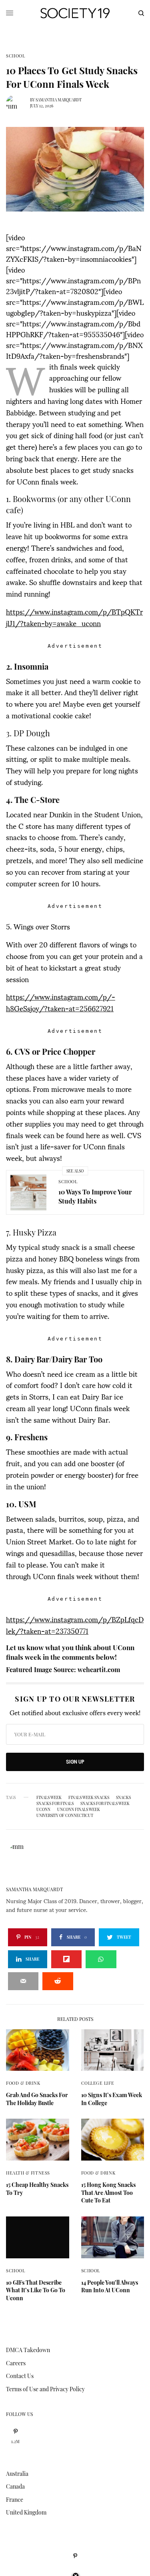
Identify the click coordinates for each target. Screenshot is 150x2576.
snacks (123, 1797)
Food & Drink (23, 2083)
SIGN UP (75, 1762)
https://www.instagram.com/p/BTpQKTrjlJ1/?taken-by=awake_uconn (74, 617)
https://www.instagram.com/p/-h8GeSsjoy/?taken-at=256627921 (61, 1002)
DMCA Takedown (28, 2350)
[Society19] (75, 13)
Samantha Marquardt (59, 100)
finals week (49, 1797)
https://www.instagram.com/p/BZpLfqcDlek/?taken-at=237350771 (75, 1625)
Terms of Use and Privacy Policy (45, 2389)
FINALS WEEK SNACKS (89, 1797)
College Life (98, 2083)
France (15, 2500)
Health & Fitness (28, 2173)
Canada (15, 2486)
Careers (16, 2363)
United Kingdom (26, 2512)
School (15, 56)
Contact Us (20, 2376)
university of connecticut (65, 1815)
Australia (17, 2474)
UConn (43, 1809)
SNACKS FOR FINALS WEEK (105, 1803)
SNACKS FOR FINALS (55, 1803)
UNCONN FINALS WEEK (79, 1809)
